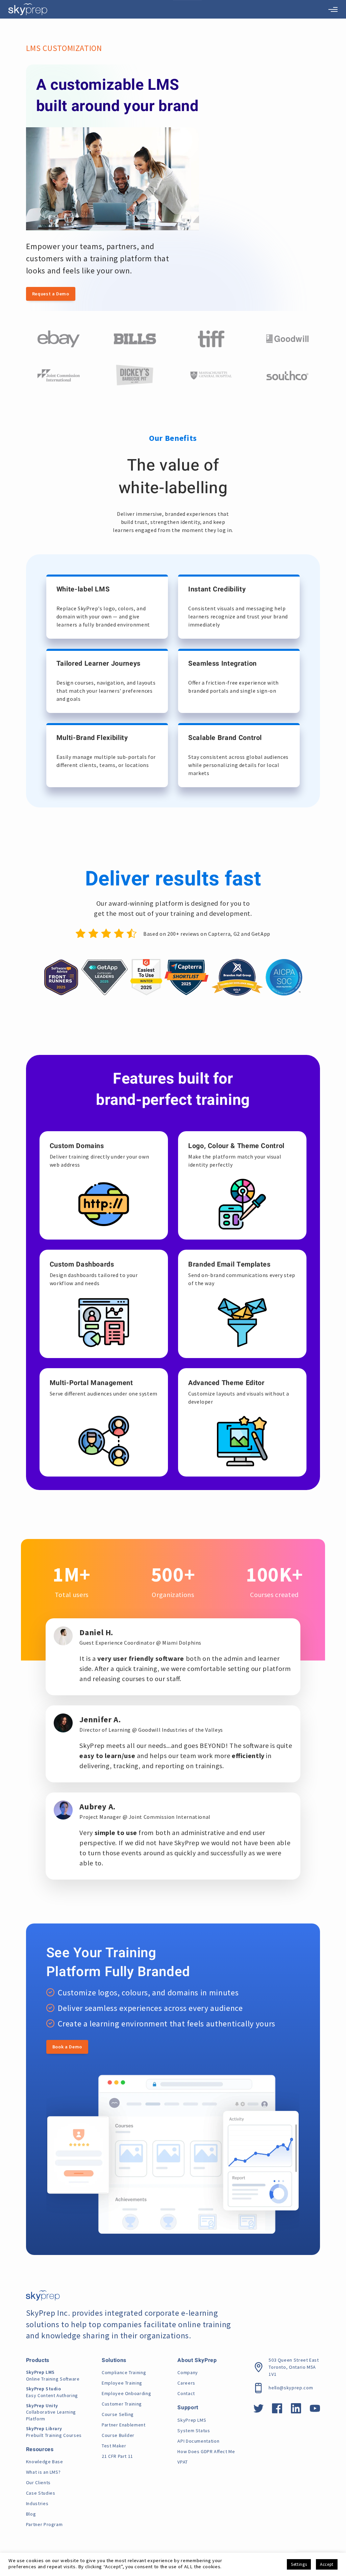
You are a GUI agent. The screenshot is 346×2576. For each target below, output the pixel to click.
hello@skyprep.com (291, 2388)
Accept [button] (327, 2564)
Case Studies (41, 2493)
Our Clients (38, 2482)
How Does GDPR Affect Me (206, 2451)
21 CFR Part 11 (117, 2456)
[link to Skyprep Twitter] (259, 2411)
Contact (186, 2393)
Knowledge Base (45, 2462)
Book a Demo (67, 2047)
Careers (186, 2383)
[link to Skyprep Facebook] (277, 2411)
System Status (194, 2431)
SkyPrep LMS (192, 2420)
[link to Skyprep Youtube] (315, 2411)
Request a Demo (51, 294)
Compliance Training (124, 2372)
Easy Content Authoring (52, 2392)
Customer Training (122, 2404)
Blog (31, 2514)
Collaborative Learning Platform (51, 2412)
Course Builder (118, 2435)
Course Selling (118, 2414)
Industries (37, 2503)
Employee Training (122, 2383)
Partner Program (44, 2524)
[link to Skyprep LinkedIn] (296, 2411)
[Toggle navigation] (333, 9)
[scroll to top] (330, 2541)
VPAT (183, 2462)
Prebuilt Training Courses (54, 2432)
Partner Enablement (124, 2425)
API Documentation (198, 2441)
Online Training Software (53, 2375)
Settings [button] (299, 2564)
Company (188, 2372)
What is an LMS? (43, 2472)
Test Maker (114, 2446)
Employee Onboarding (126, 2393)
